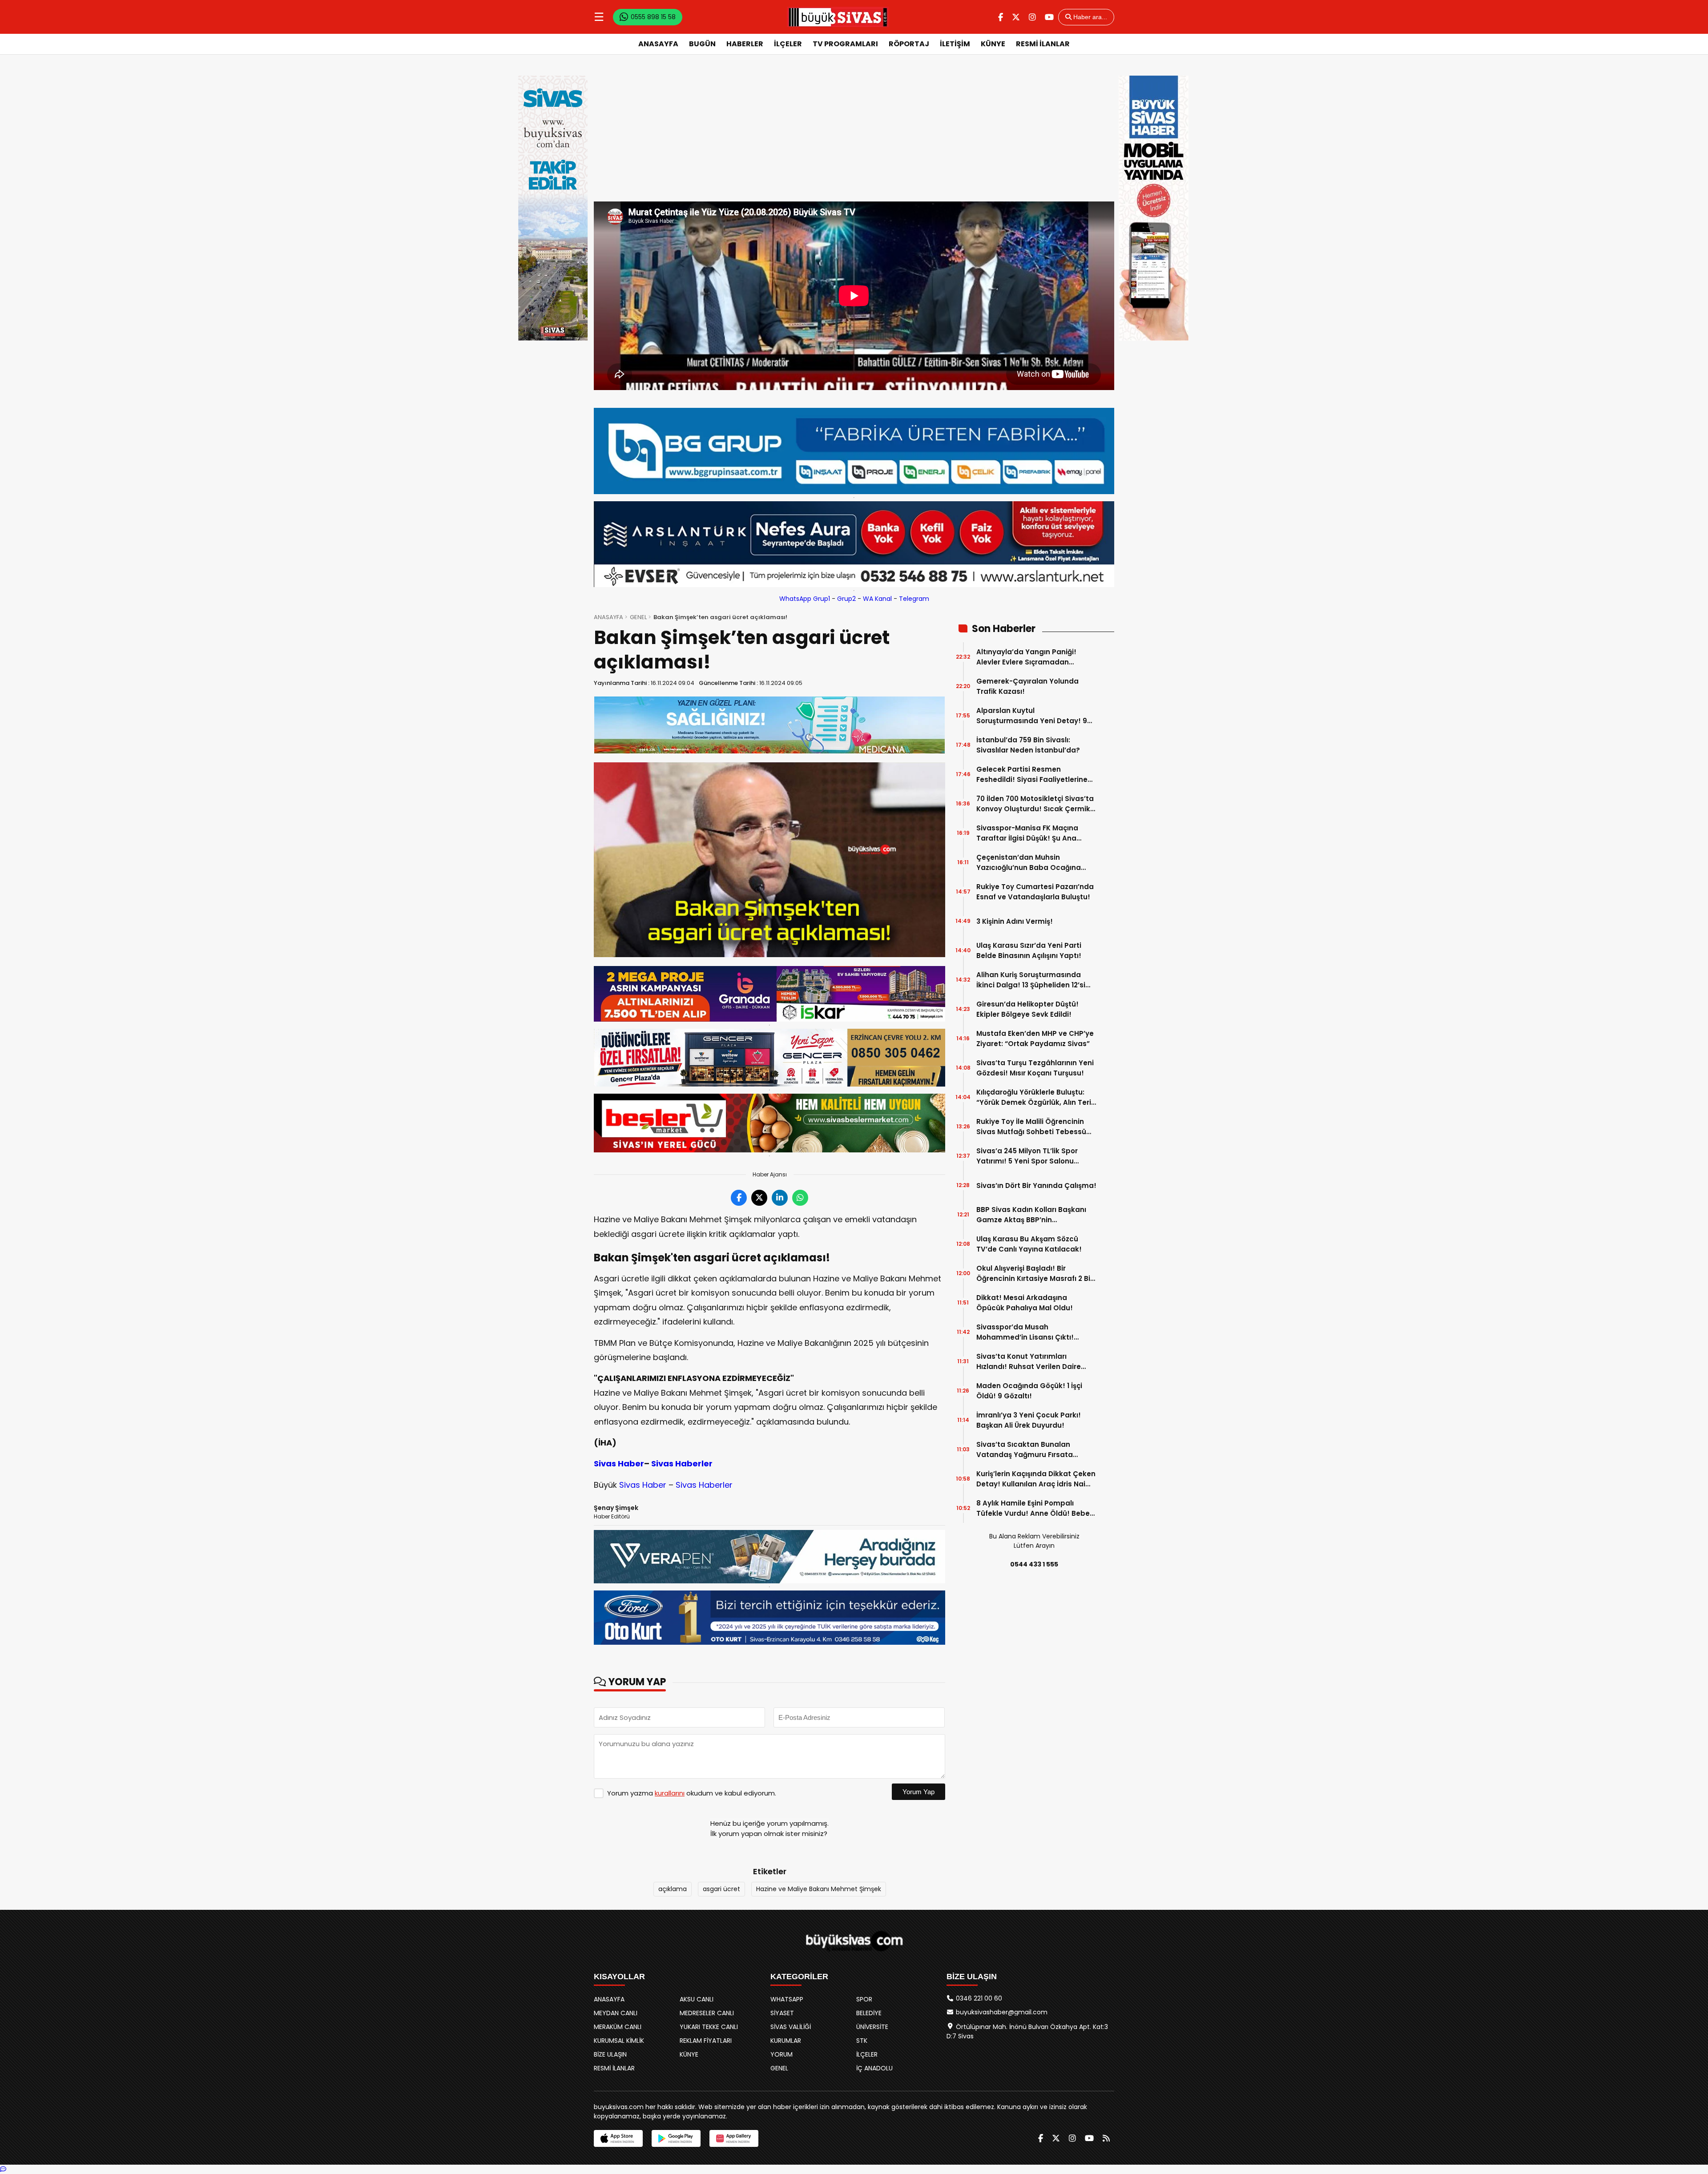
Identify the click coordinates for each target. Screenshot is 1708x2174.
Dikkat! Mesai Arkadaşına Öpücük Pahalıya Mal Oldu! (1025, 1303)
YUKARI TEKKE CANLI (709, 2027)
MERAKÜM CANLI (618, 2027)
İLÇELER (788, 44)
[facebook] (1001, 17)
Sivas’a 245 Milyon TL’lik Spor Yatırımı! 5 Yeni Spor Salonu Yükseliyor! (1027, 1156)
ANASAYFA (658, 44)
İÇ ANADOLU (874, 2068)
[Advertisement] (854, 135)
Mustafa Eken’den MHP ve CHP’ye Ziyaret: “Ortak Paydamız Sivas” (1035, 1039)
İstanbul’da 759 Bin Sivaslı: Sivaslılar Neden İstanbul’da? (1028, 745)
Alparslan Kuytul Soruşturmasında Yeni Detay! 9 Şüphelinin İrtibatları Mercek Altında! (1032, 716)
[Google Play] (676, 2138)
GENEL (638, 617)
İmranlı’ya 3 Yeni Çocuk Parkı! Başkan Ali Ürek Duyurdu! (1029, 1420)
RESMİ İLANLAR (1043, 44)
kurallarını (670, 1793)
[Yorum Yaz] (3, 2169)
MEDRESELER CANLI (707, 2013)
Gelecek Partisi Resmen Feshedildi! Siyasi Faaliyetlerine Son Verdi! (1032, 775)
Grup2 (846, 599)
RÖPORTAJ (909, 44)
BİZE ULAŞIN (610, 2054)
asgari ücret (721, 1889)
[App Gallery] (734, 2138)
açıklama (673, 1889)
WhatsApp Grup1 (805, 599)
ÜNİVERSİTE (872, 2027)
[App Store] (618, 2138)
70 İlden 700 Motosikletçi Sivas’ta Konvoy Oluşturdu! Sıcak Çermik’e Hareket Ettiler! (1036, 804)
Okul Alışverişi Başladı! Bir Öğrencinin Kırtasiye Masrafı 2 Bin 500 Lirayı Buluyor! (1035, 1274)
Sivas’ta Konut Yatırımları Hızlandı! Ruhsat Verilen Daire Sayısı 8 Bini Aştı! (1029, 1362)
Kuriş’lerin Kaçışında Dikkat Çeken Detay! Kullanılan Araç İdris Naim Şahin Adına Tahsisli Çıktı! (1036, 1479)
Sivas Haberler (682, 1463)
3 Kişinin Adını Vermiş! (1015, 921)
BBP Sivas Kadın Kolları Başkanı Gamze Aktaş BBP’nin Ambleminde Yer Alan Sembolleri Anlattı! (1035, 1215)
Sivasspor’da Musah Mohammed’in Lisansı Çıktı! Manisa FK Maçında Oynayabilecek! (1025, 1332)
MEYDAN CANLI (616, 2013)
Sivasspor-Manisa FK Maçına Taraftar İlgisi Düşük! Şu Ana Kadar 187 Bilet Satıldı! (1027, 833)
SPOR (864, 1999)
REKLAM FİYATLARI (706, 2041)
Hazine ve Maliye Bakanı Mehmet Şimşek (819, 1889)
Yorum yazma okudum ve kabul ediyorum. (692, 1793)
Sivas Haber (619, 1463)
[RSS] (1106, 2138)
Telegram (914, 599)
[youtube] (1049, 17)
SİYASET (782, 2013)
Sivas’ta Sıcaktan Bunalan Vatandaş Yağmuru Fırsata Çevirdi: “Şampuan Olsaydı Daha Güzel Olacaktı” (1034, 1450)
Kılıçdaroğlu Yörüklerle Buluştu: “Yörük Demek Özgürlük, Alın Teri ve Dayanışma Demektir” (1034, 1097)
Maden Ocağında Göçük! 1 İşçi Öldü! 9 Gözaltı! (1029, 1391)
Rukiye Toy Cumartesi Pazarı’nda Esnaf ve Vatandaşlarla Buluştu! (1035, 892)
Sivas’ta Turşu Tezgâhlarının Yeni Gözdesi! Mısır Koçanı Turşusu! (1035, 1068)
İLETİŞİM (955, 44)
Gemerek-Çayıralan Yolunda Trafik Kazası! (1027, 686)
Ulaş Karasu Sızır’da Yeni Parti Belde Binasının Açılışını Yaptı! (1029, 950)
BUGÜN (702, 44)
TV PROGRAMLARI (845, 44)
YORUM (781, 2054)
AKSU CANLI (697, 1999)
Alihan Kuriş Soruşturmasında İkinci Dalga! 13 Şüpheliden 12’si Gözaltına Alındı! (1031, 980)
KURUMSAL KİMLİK (619, 2041)
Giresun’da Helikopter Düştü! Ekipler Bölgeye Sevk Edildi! (1027, 1009)
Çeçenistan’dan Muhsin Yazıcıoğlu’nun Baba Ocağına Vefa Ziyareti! (1029, 863)
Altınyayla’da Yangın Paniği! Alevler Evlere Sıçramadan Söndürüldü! (1026, 657)
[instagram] (1032, 17)
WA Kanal (877, 599)
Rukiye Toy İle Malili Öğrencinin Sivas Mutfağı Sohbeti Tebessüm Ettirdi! (1035, 1127)
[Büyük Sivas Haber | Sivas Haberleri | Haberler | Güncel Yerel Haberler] (838, 17)
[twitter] (1016, 17)
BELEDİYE (869, 2013)
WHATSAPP (787, 1999)
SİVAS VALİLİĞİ (791, 2027)
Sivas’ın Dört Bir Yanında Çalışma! (1036, 1186)
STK (862, 2041)
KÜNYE (993, 44)
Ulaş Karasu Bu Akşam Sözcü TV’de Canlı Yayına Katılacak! (1029, 1244)
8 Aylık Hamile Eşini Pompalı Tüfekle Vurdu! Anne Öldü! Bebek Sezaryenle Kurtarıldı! (1035, 1508)
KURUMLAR (786, 2041)
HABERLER (745, 44)
